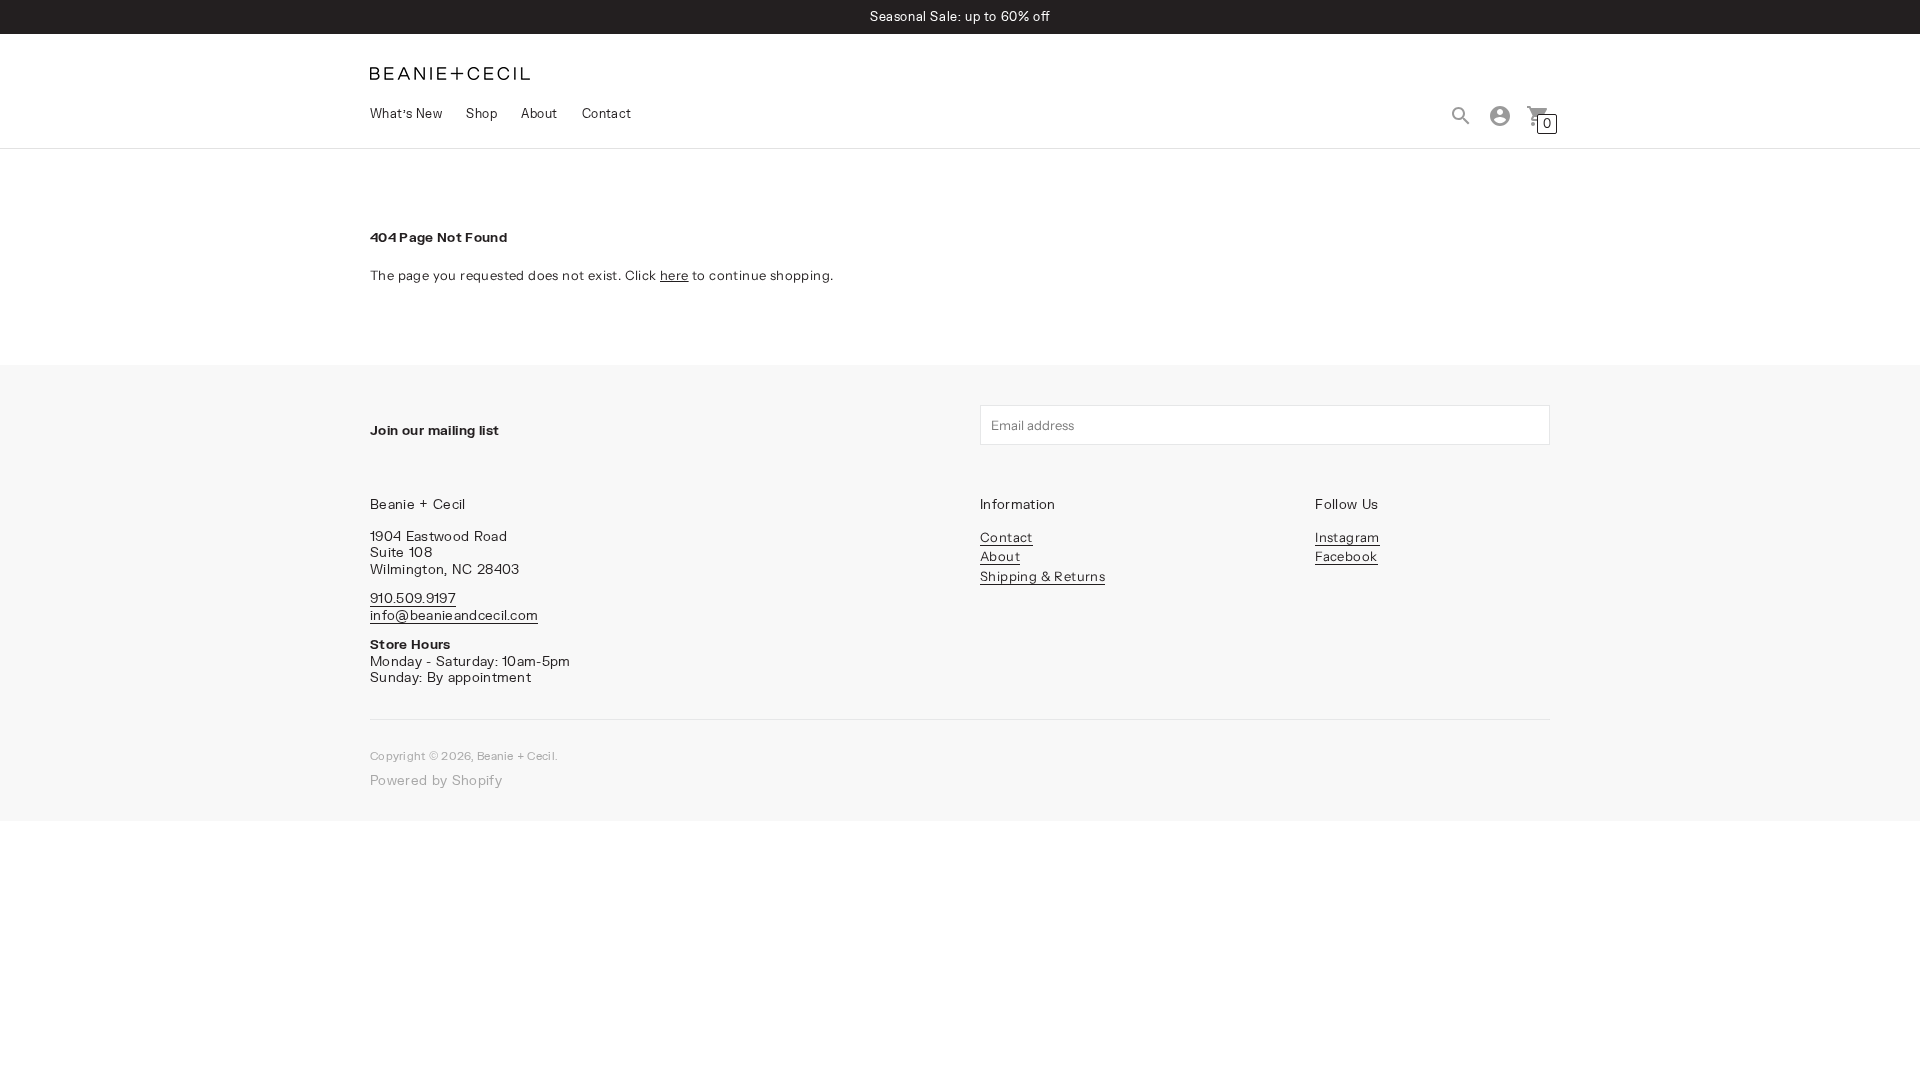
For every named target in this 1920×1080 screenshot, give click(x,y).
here (674, 275)
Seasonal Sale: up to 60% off (960, 16)
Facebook (1346, 556)
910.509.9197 (413, 598)
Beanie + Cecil (516, 755)
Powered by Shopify (436, 780)
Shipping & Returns (1042, 576)
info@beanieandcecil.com (454, 615)
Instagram (1347, 537)
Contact (607, 113)
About (539, 113)
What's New (406, 113)
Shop (481, 113)
